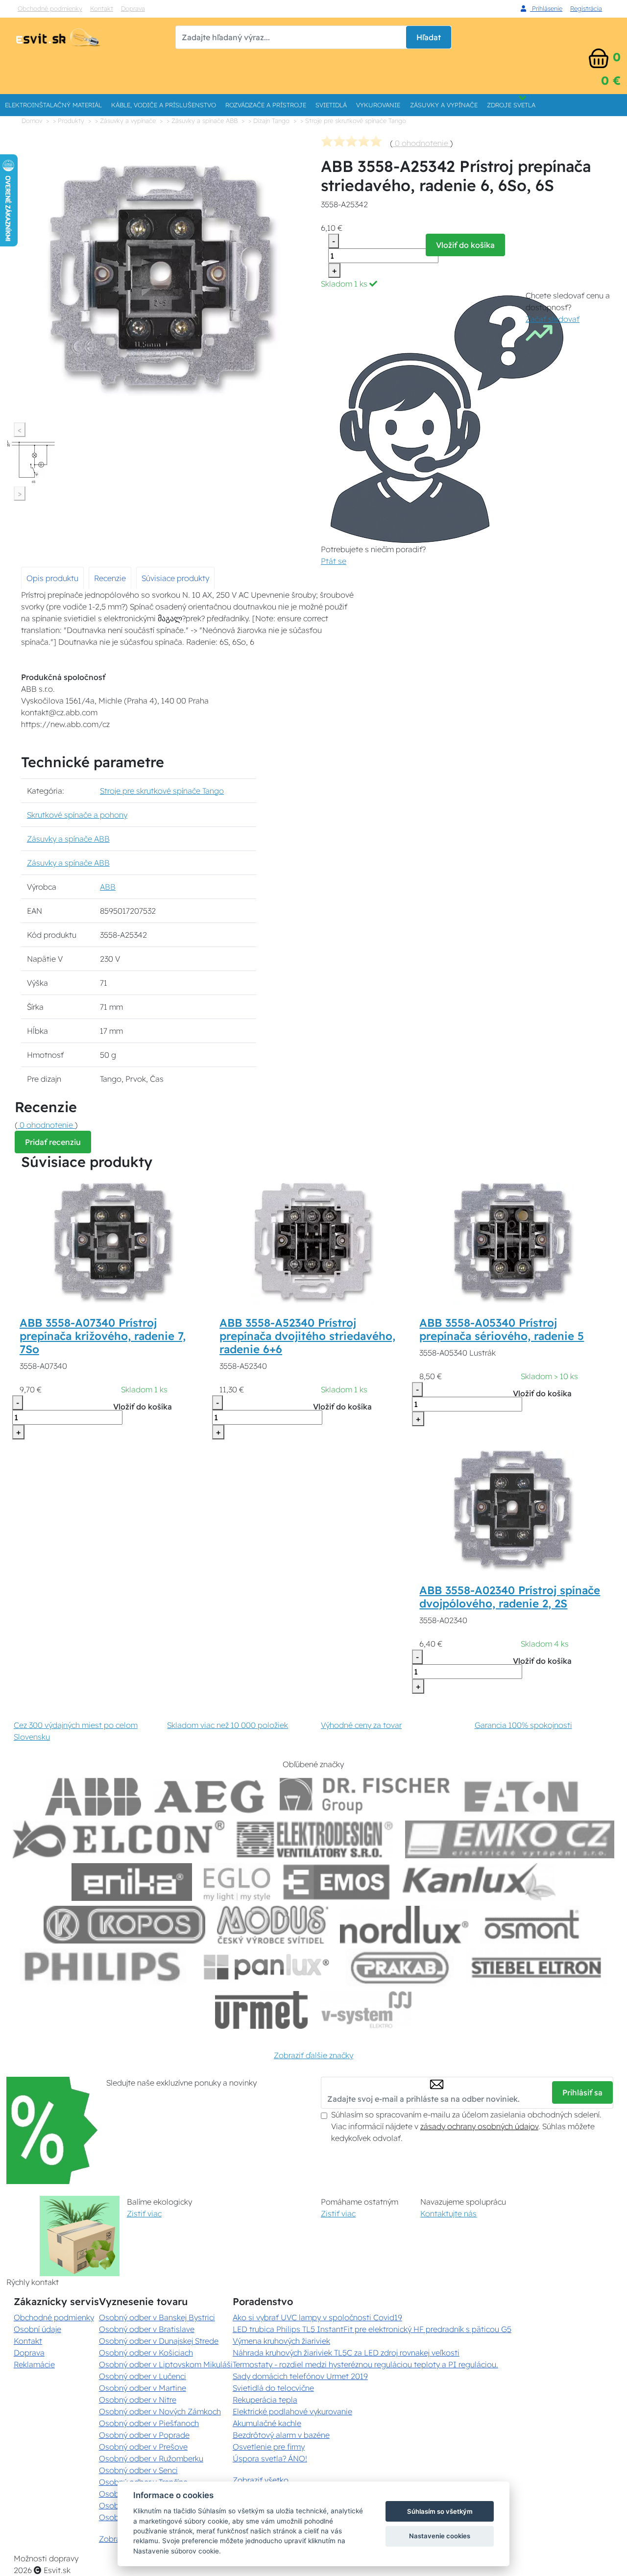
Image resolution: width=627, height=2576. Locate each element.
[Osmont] (531, 1925)
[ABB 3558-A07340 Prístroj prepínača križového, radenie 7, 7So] (114, 1242)
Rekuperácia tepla (265, 2400)
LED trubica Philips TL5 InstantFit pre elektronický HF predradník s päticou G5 (372, 2329)
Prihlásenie (546, 8)
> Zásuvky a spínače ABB (202, 121)
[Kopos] (124, 1925)
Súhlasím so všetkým (440, 2511)
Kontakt (102, 8)
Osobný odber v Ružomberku (151, 2458)
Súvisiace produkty (175, 578)
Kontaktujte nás (448, 2213)
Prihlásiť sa (582, 2092)
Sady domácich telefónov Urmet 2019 (300, 2376)
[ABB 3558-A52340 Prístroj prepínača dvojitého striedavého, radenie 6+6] (313, 1242)
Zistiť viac (144, 2213)
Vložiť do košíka (465, 245)
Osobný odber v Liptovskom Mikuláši (166, 2364)
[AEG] (211, 1797)
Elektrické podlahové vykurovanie (292, 2411)
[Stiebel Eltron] (537, 1967)
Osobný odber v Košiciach (146, 2353)
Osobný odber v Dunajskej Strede (159, 2341)
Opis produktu (52, 578)
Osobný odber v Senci (138, 2470)
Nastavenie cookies (440, 2536)
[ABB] (93, 1797)
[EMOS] (337, 1882)
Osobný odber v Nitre (138, 2400)
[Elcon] (119, 1839)
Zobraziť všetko (261, 2480)
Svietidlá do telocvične (273, 2388)
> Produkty (69, 121)
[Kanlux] (479, 1882)
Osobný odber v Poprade (144, 2435)
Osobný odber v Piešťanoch (149, 2423)
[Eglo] (237, 1882)
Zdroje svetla (511, 105)
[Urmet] (261, 2010)
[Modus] (272, 1925)
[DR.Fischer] (365, 1797)
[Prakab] (400, 1967)
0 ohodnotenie (422, 143)
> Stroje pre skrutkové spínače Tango (353, 121)
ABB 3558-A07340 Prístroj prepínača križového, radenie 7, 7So (103, 1336)
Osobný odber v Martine (143, 2388)
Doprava (133, 8)
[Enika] (132, 1882)
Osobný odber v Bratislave (147, 2329)
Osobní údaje (37, 2329)
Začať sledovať (553, 319)
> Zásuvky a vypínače (125, 121)
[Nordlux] (404, 1925)
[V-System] (366, 2010)
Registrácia (586, 8)
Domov (32, 121)
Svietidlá (331, 105)
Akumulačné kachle (267, 2423)
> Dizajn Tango (269, 121)
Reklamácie (34, 2364)
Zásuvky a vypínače (444, 105)
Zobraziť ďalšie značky (313, 2055)
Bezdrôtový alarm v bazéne (281, 2435)
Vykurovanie (378, 105)
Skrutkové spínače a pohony (77, 815)
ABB (108, 887)
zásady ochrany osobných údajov (479, 2126)
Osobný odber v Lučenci (143, 2376)
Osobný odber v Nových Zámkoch (160, 2411)
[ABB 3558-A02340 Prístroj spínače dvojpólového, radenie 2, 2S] (513, 1510)
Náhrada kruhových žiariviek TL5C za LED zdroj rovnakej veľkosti (346, 2353)
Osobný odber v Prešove (143, 2447)
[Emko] (510, 1839)
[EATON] (522, 1797)
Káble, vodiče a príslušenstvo (164, 105)
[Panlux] (266, 1967)
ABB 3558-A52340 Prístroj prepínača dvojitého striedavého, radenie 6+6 (307, 1336)
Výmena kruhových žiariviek (281, 2341)
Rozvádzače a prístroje (266, 105)
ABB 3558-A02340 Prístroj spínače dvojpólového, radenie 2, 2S (510, 1597)
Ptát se (334, 561)
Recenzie (110, 578)
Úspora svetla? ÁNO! (270, 2458)
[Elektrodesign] (315, 1839)
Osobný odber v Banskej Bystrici (157, 2317)
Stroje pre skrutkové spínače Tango (162, 791)
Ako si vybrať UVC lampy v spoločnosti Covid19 (317, 2317)
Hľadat (429, 37)
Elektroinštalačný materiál (53, 105)
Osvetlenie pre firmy (269, 2447)
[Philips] (103, 1967)
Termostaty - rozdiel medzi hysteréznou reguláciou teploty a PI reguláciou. (365, 2364)
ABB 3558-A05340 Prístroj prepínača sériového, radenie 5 (502, 1329)
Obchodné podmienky (50, 8)
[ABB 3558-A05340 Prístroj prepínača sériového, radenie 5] (513, 1242)
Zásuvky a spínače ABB (68, 839)
